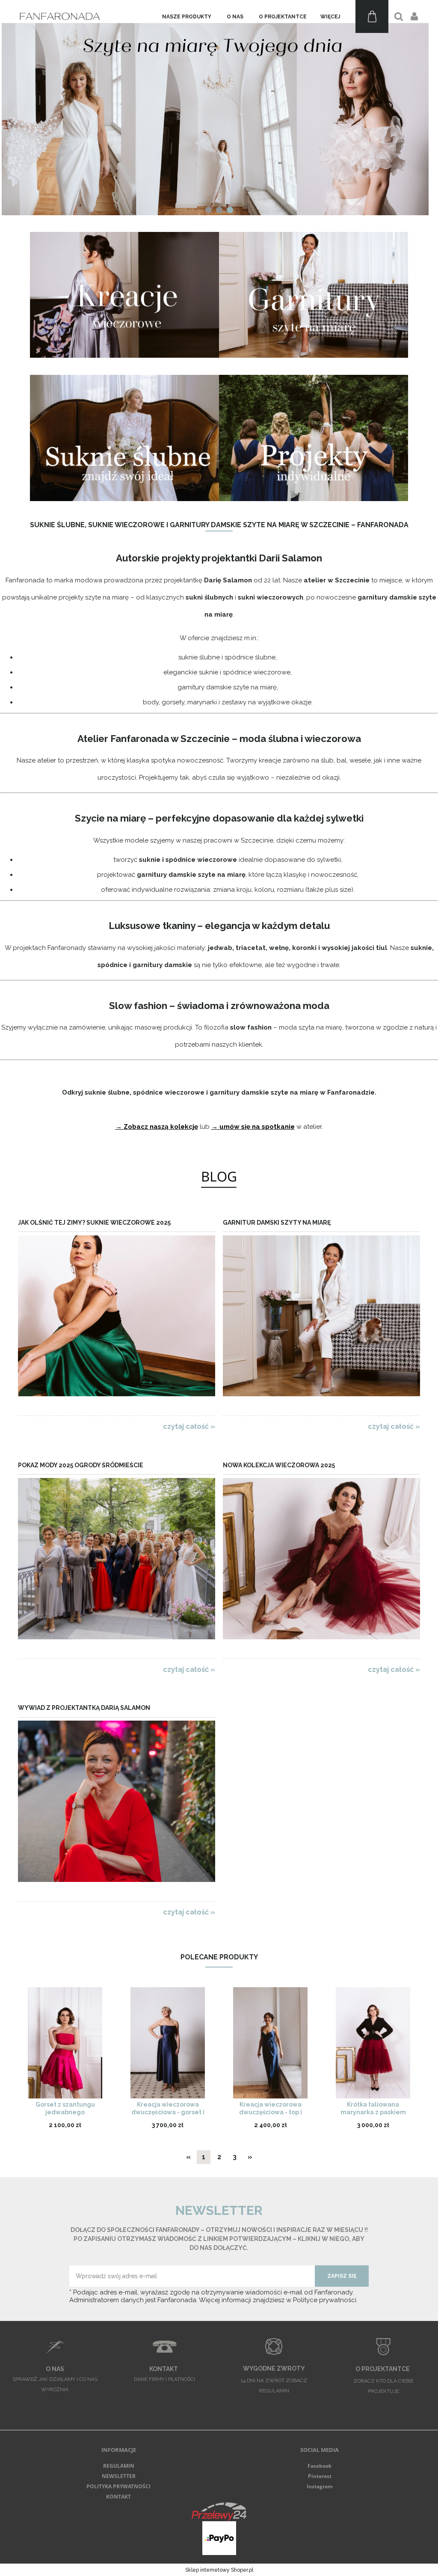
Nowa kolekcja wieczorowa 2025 (279, 1465)
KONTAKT (118, 2497)
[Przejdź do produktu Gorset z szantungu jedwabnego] (65, 2043)
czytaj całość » (189, 1426)
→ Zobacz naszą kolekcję (157, 1127)
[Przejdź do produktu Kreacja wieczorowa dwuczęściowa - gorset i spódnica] (168, 2043)
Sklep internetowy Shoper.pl (219, 2570)
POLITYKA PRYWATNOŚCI (118, 2486)
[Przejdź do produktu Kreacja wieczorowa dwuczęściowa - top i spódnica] (270, 2043)
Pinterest (320, 2476)
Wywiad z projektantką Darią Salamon (84, 1708)
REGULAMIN (119, 2466)
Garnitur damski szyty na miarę (277, 1223)
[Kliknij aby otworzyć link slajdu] (219, 108)
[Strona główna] (61, 16)
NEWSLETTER (119, 2476)
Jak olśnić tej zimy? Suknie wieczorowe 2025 (94, 1223)
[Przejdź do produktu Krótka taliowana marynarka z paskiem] (373, 2043)
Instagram (320, 2486)
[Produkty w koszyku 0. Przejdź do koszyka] (372, 16)
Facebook (320, 2466)
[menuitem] (187, 17)
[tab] (209, 210)
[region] (219, 108)
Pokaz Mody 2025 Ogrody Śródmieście (81, 1465)
